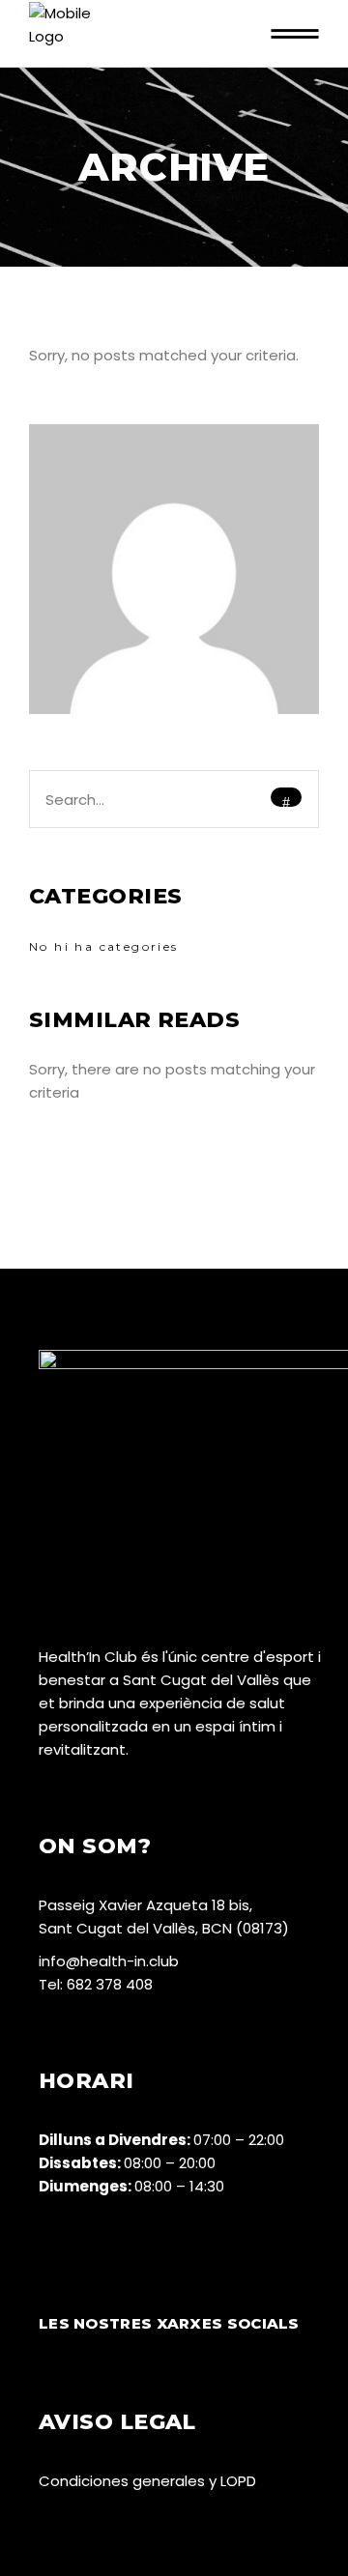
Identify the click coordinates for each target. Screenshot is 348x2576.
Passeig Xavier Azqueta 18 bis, (145, 1905)
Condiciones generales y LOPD (147, 2481)
